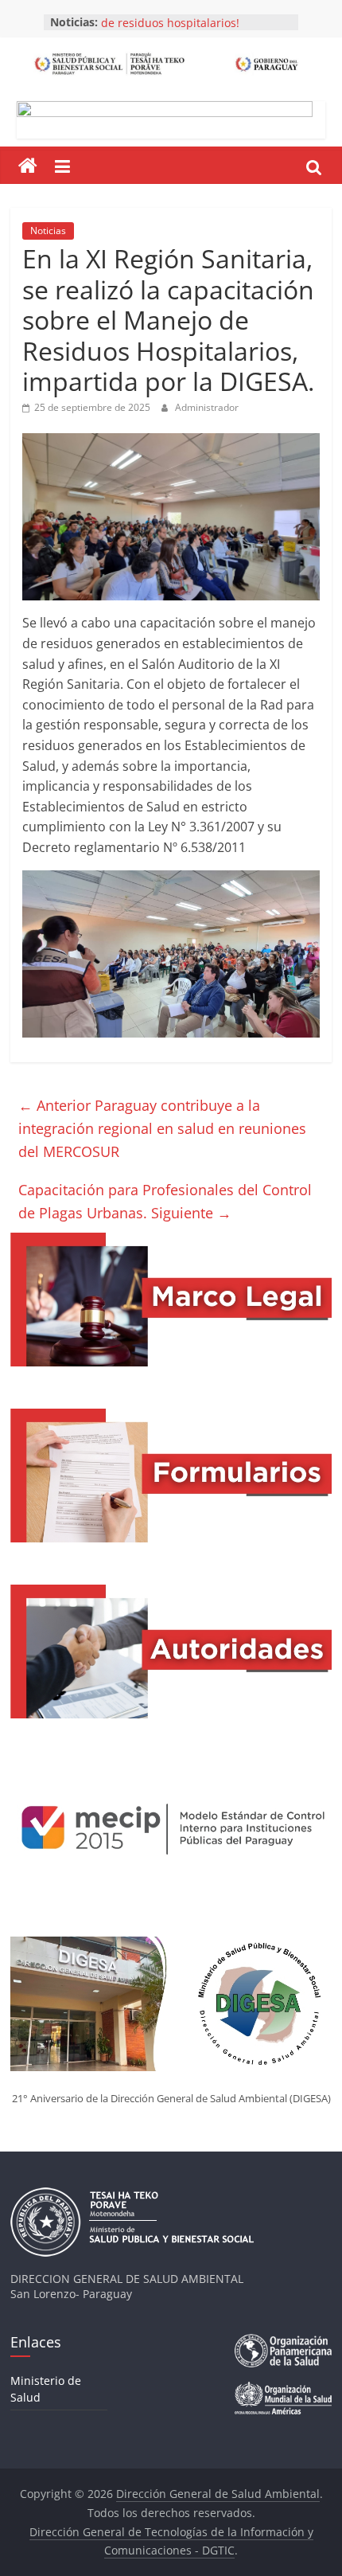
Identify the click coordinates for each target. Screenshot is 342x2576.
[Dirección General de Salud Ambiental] (28, 166)
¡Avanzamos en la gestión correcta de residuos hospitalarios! (192, 27)
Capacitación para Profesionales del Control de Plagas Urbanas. (165, 1201)
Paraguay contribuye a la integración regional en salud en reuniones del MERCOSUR (162, 1128)
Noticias (48, 231)
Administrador (207, 407)
